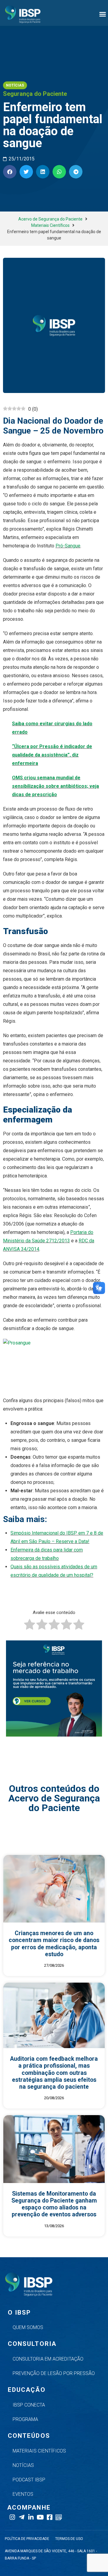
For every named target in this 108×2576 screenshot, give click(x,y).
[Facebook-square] (49, 2517)
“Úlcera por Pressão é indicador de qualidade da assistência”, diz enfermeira (52, 755)
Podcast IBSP (29, 2480)
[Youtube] (40, 2517)
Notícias (23, 2465)
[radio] (30, 1626)
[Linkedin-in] (31, 2517)
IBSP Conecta (29, 2405)
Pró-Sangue (68, 546)
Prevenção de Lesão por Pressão (54, 2373)
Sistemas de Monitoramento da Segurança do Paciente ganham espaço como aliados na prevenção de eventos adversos (54, 2204)
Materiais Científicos (50, 225)
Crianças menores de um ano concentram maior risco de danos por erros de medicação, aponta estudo (54, 1944)
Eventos (23, 2494)
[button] (103, 14)
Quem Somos (28, 2327)
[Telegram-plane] (21, 2517)
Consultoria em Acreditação (48, 2359)
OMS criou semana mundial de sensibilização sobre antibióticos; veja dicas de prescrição (55, 786)
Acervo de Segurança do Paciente (50, 219)
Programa (25, 2419)
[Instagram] (12, 2517)
